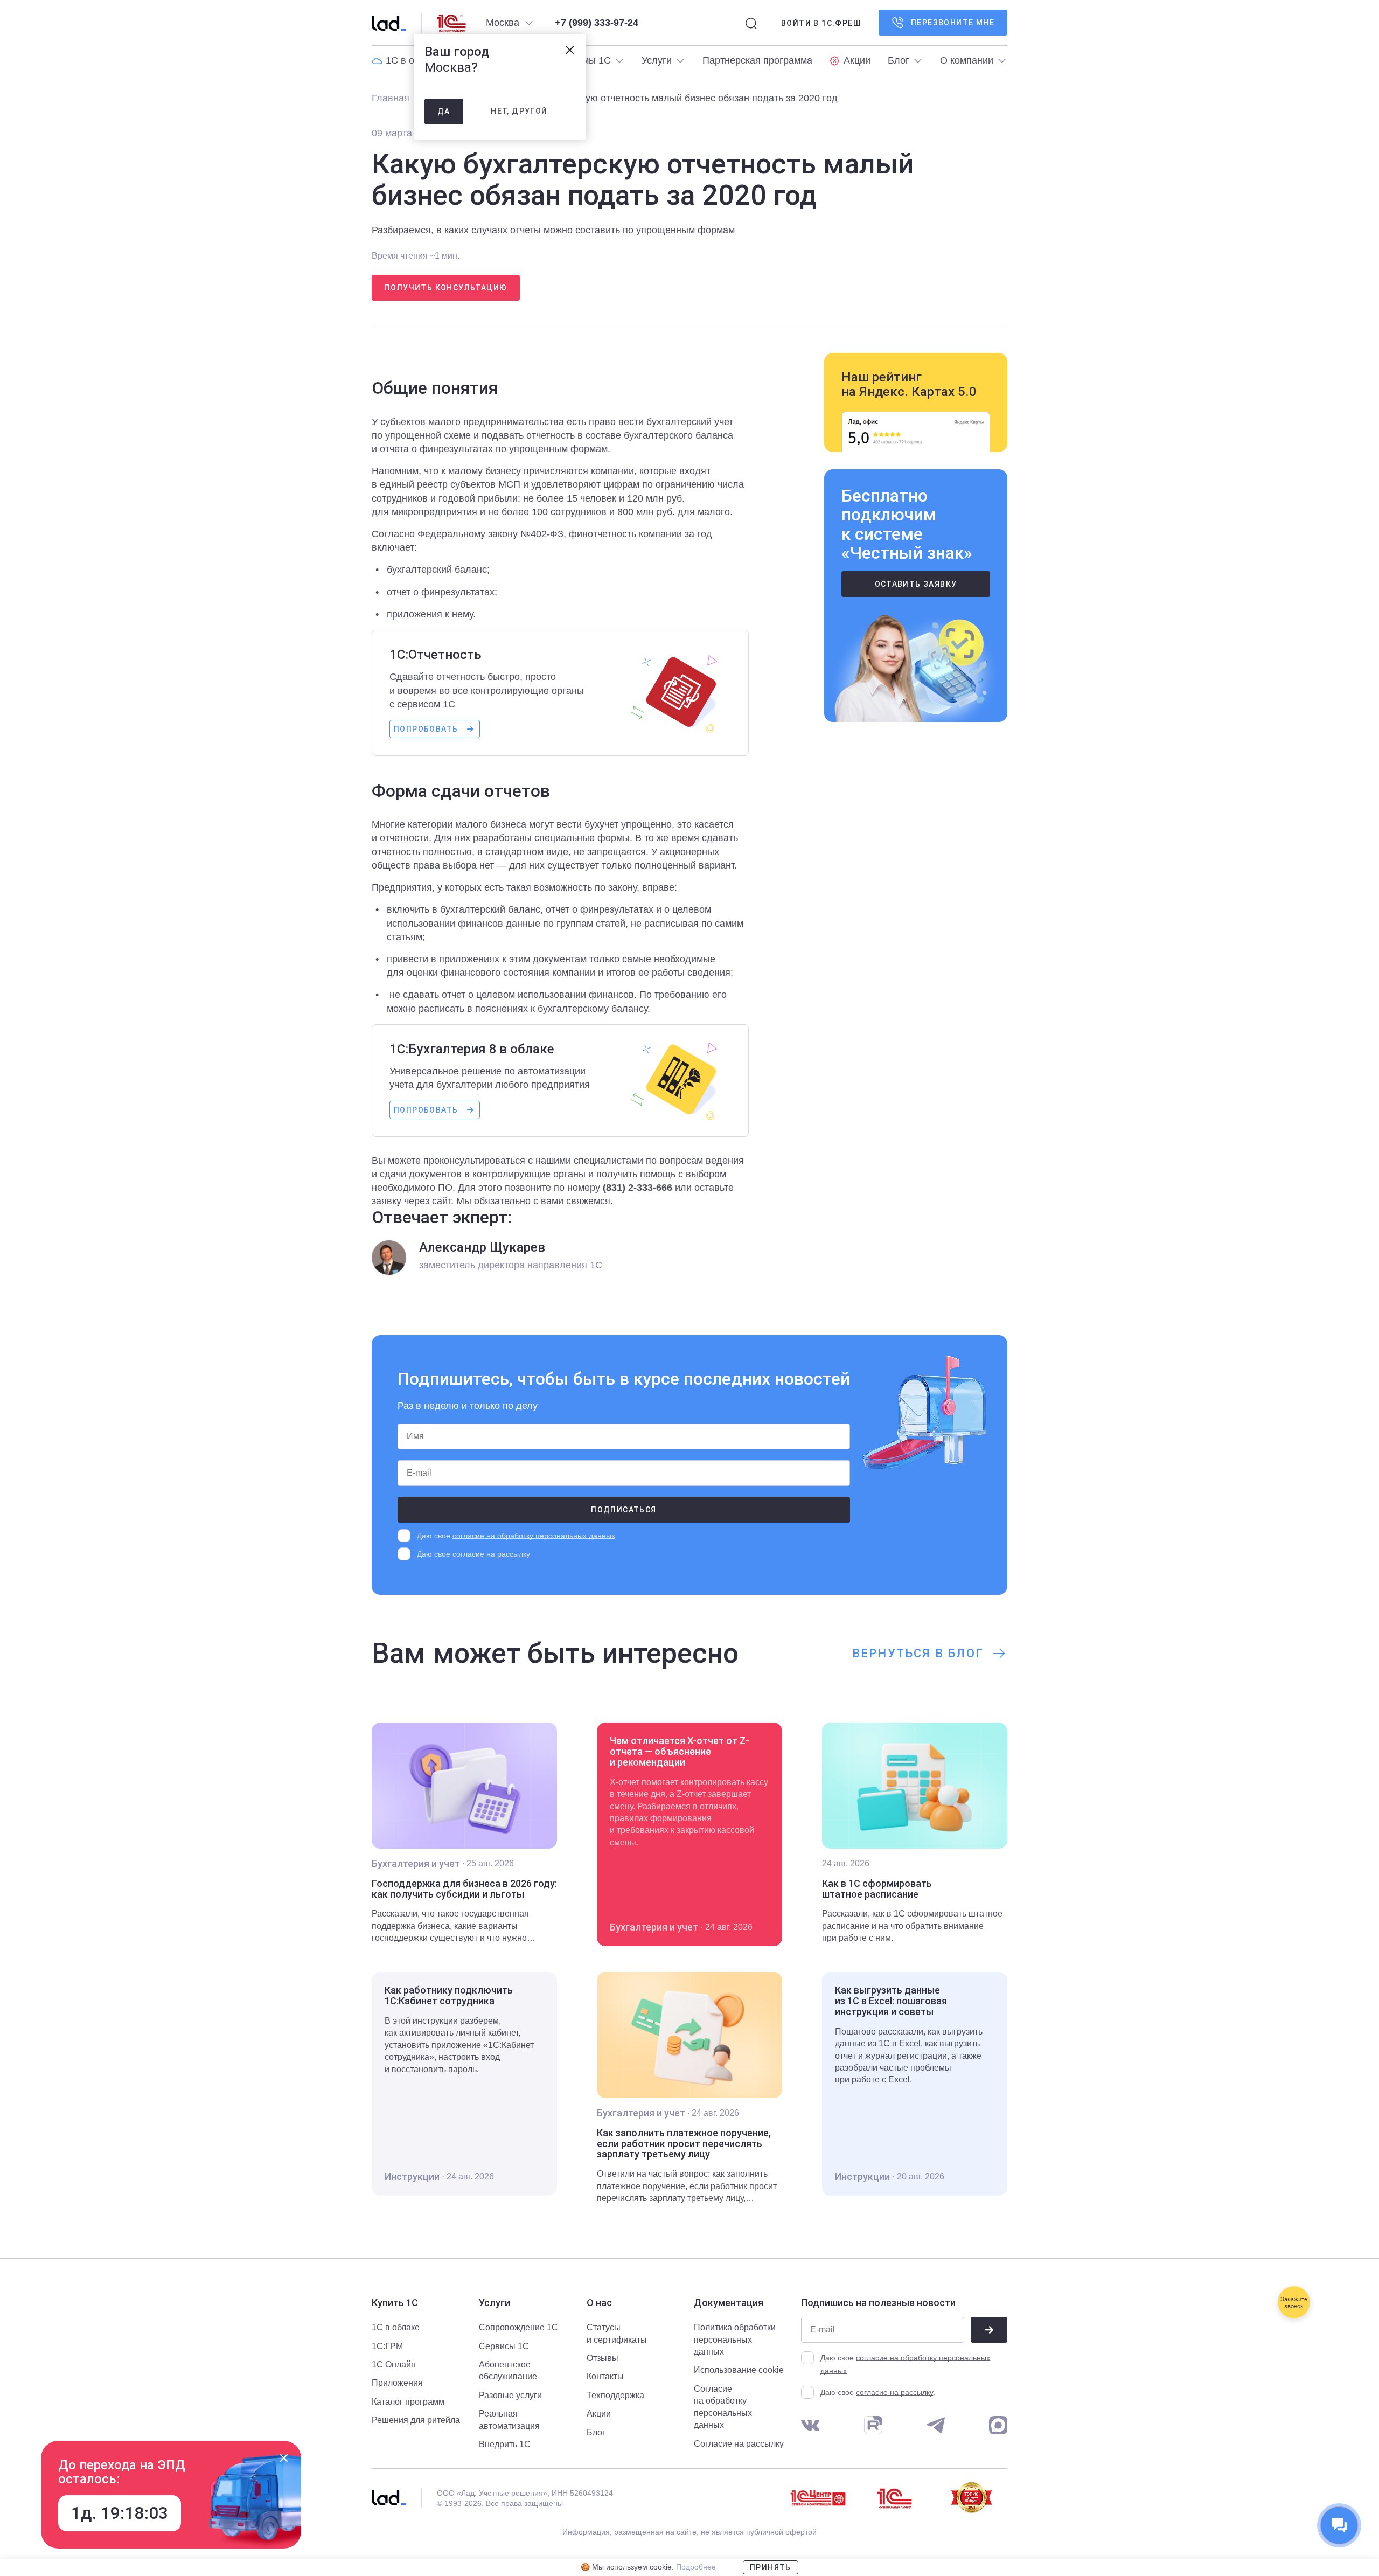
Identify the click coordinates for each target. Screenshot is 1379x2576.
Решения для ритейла (416, 2420)
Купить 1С (395, 2303)
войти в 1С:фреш (821, 23)
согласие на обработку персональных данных (534, 1536)
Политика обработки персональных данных (735, 2339)
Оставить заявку (916, 584)
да (444, 112)
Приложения (397, 2383)
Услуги (495, 2303)
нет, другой (519, 111)
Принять (771, 2567)
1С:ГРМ (387, 2346)
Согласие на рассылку (739, 2444)
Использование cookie (739, 2370)
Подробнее (696, 2567)
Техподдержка (615, 2395)
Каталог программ (408, 2402)
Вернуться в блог (918, 1653)
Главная (391, 98)
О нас (599, 2303)
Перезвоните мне (953, 23)
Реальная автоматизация (509, 2419)
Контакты (605, 2376)
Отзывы (603, 2358)
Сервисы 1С (504, 2346)
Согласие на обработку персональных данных (723, 2407)
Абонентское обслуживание (508, 2370)
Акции (599, 2414)
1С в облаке (396, 2327)
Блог (596, 2432)
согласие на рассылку (491, 1554)
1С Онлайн (394, 2365)
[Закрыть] (284, 2458)
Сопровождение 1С (518, 2327)
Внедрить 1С (505, 2444)
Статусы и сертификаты (617, 2333)
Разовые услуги (510, 2395)
